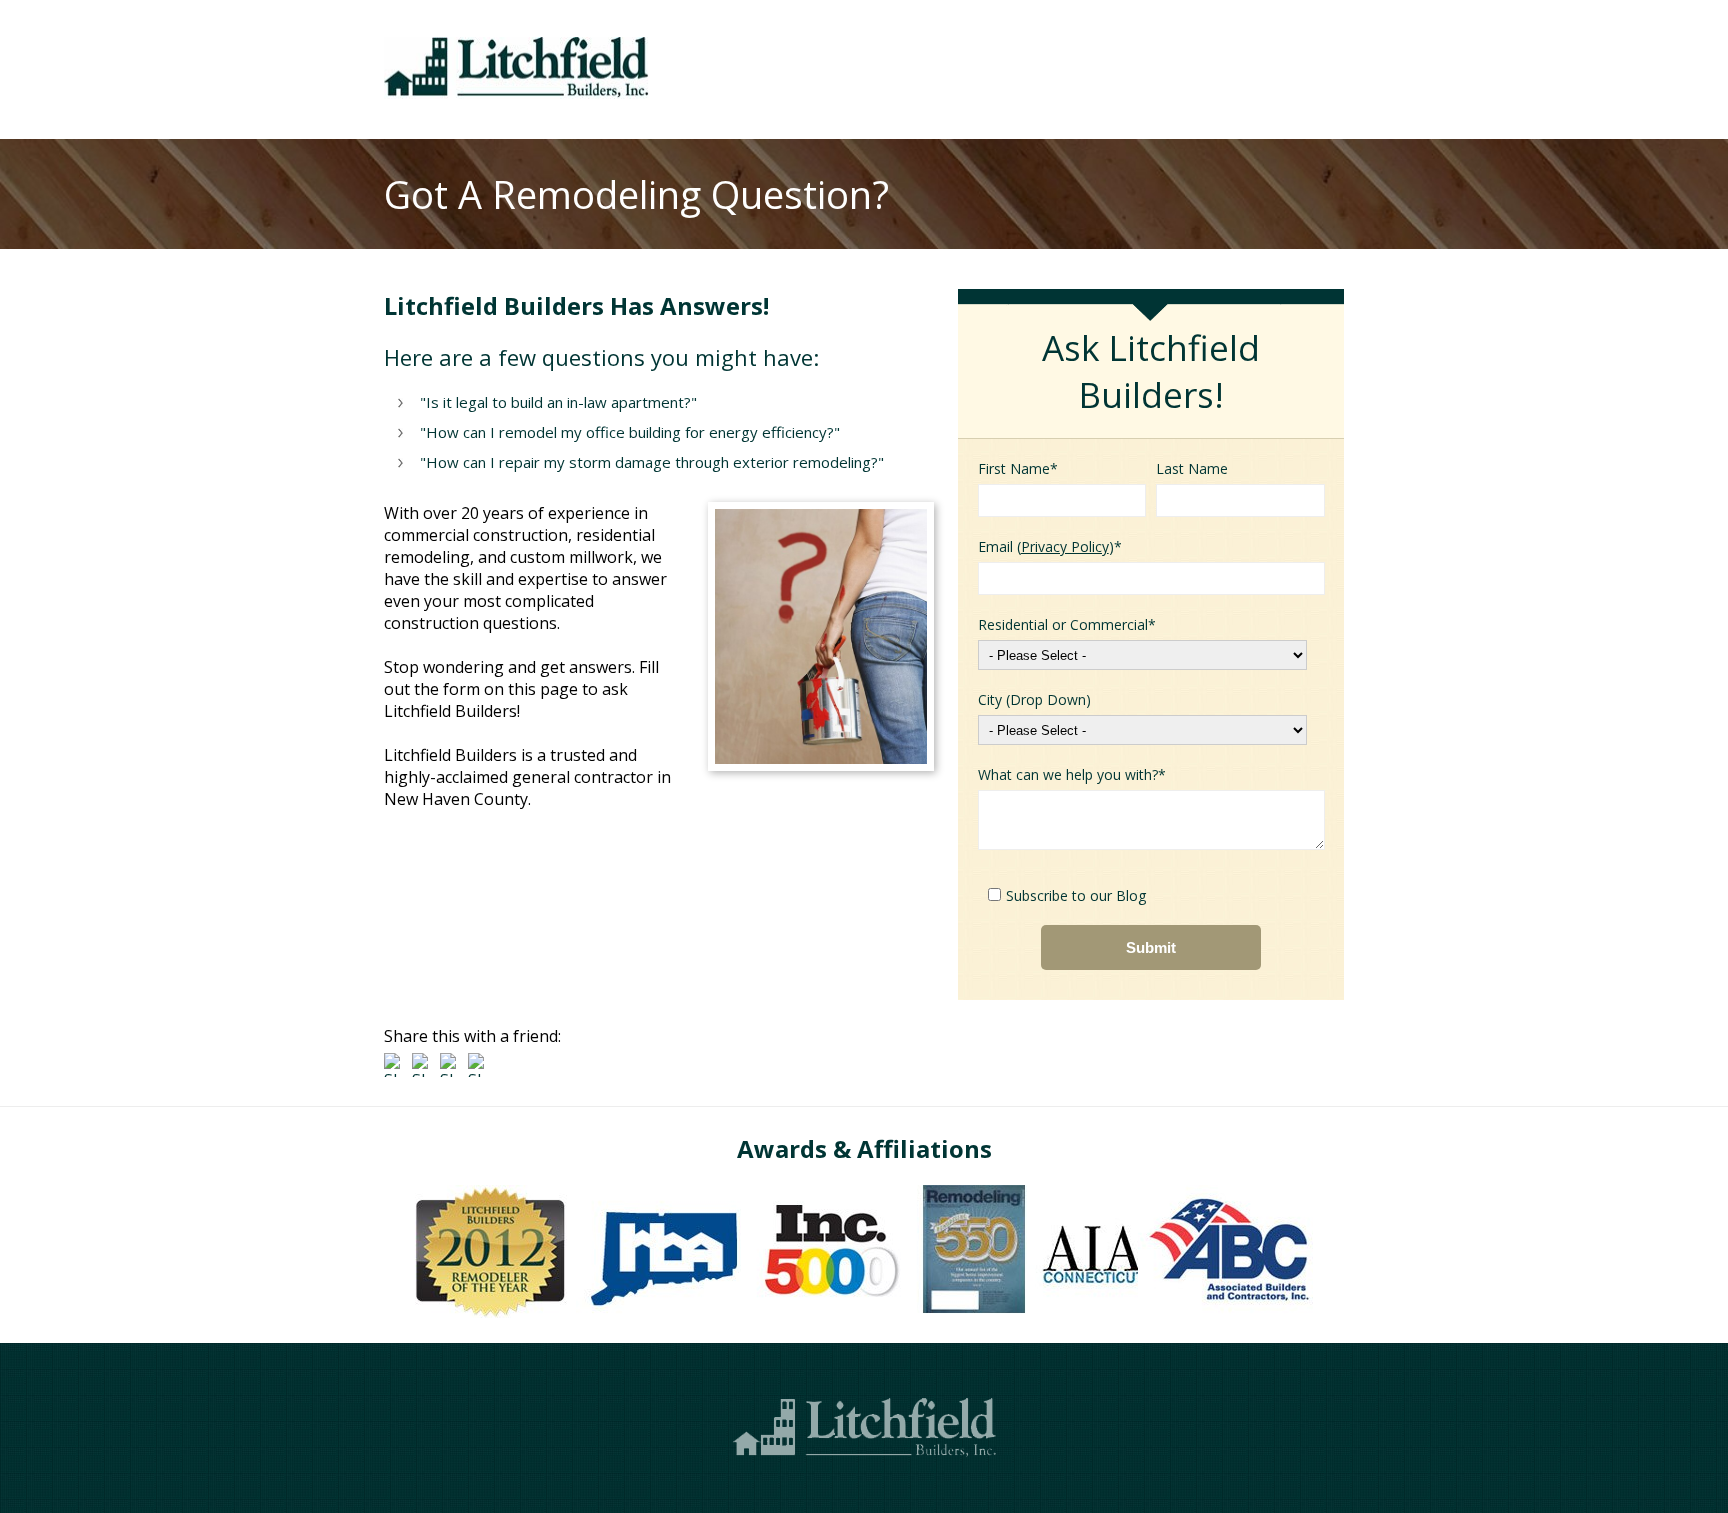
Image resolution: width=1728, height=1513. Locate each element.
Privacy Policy (1065, 546)
